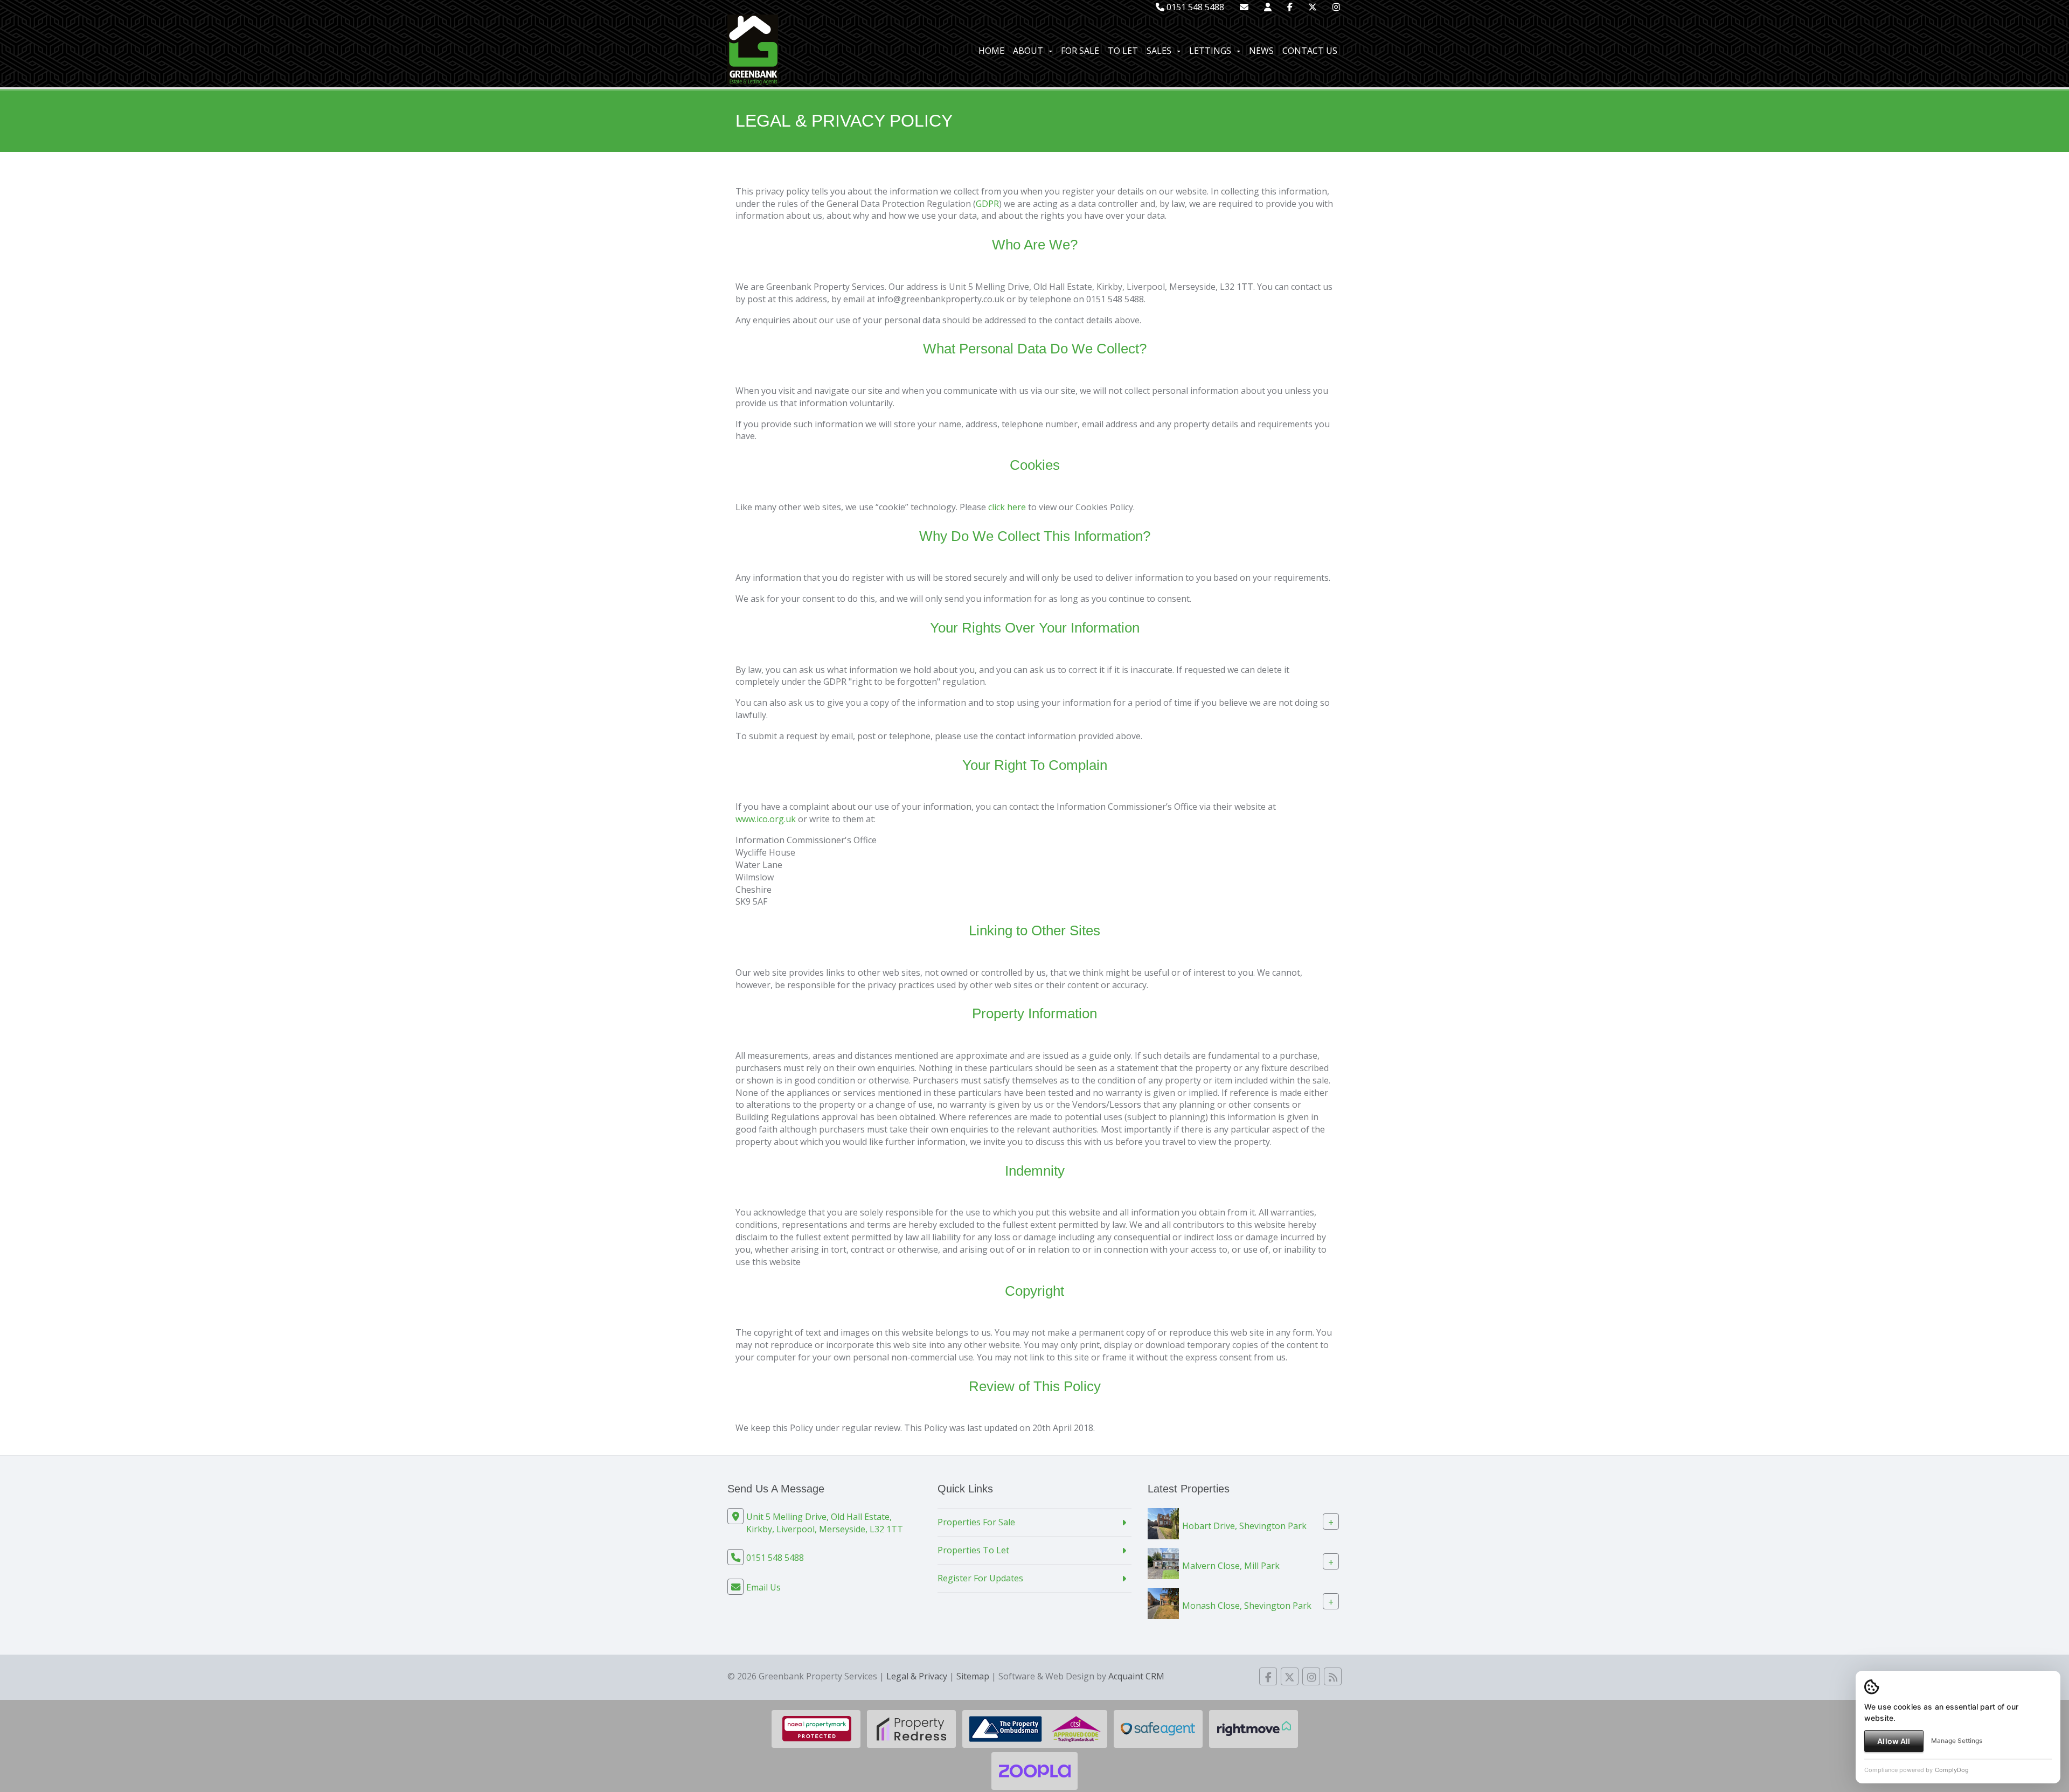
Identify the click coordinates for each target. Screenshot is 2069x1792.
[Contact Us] (1268, 7)
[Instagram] (1336, 7)
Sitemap (973, 1676)
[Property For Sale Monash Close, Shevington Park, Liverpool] (1163, 1602)
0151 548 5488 (1194, 7)
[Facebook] (1290, 7)
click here (1007, 507)
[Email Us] (1244, 7)
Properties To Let (973, 1550)
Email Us (763, 1587)
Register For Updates (980, 1578)
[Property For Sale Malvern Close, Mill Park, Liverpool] (1163, 1562)
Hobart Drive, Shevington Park (1244, 1526)
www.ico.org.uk (766, 819)
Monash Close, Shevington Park (1247, 1606)
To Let (1123, 51)
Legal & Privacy (917, 1676)
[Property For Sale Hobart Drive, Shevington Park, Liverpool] (1163, 1523)
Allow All (1894, 1741)
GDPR (987, 204)
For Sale (1080, 51)
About (1028, 51)
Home (991, 51)
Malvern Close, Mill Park (1231, 1566)
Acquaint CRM (1136, 1676)
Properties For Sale (976, 1522)
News (1261, 51)
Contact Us (1310, 51)
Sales (1159, 51)
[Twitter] (1313, 7)
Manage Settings (1957, 1741)
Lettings (1210, 51)
